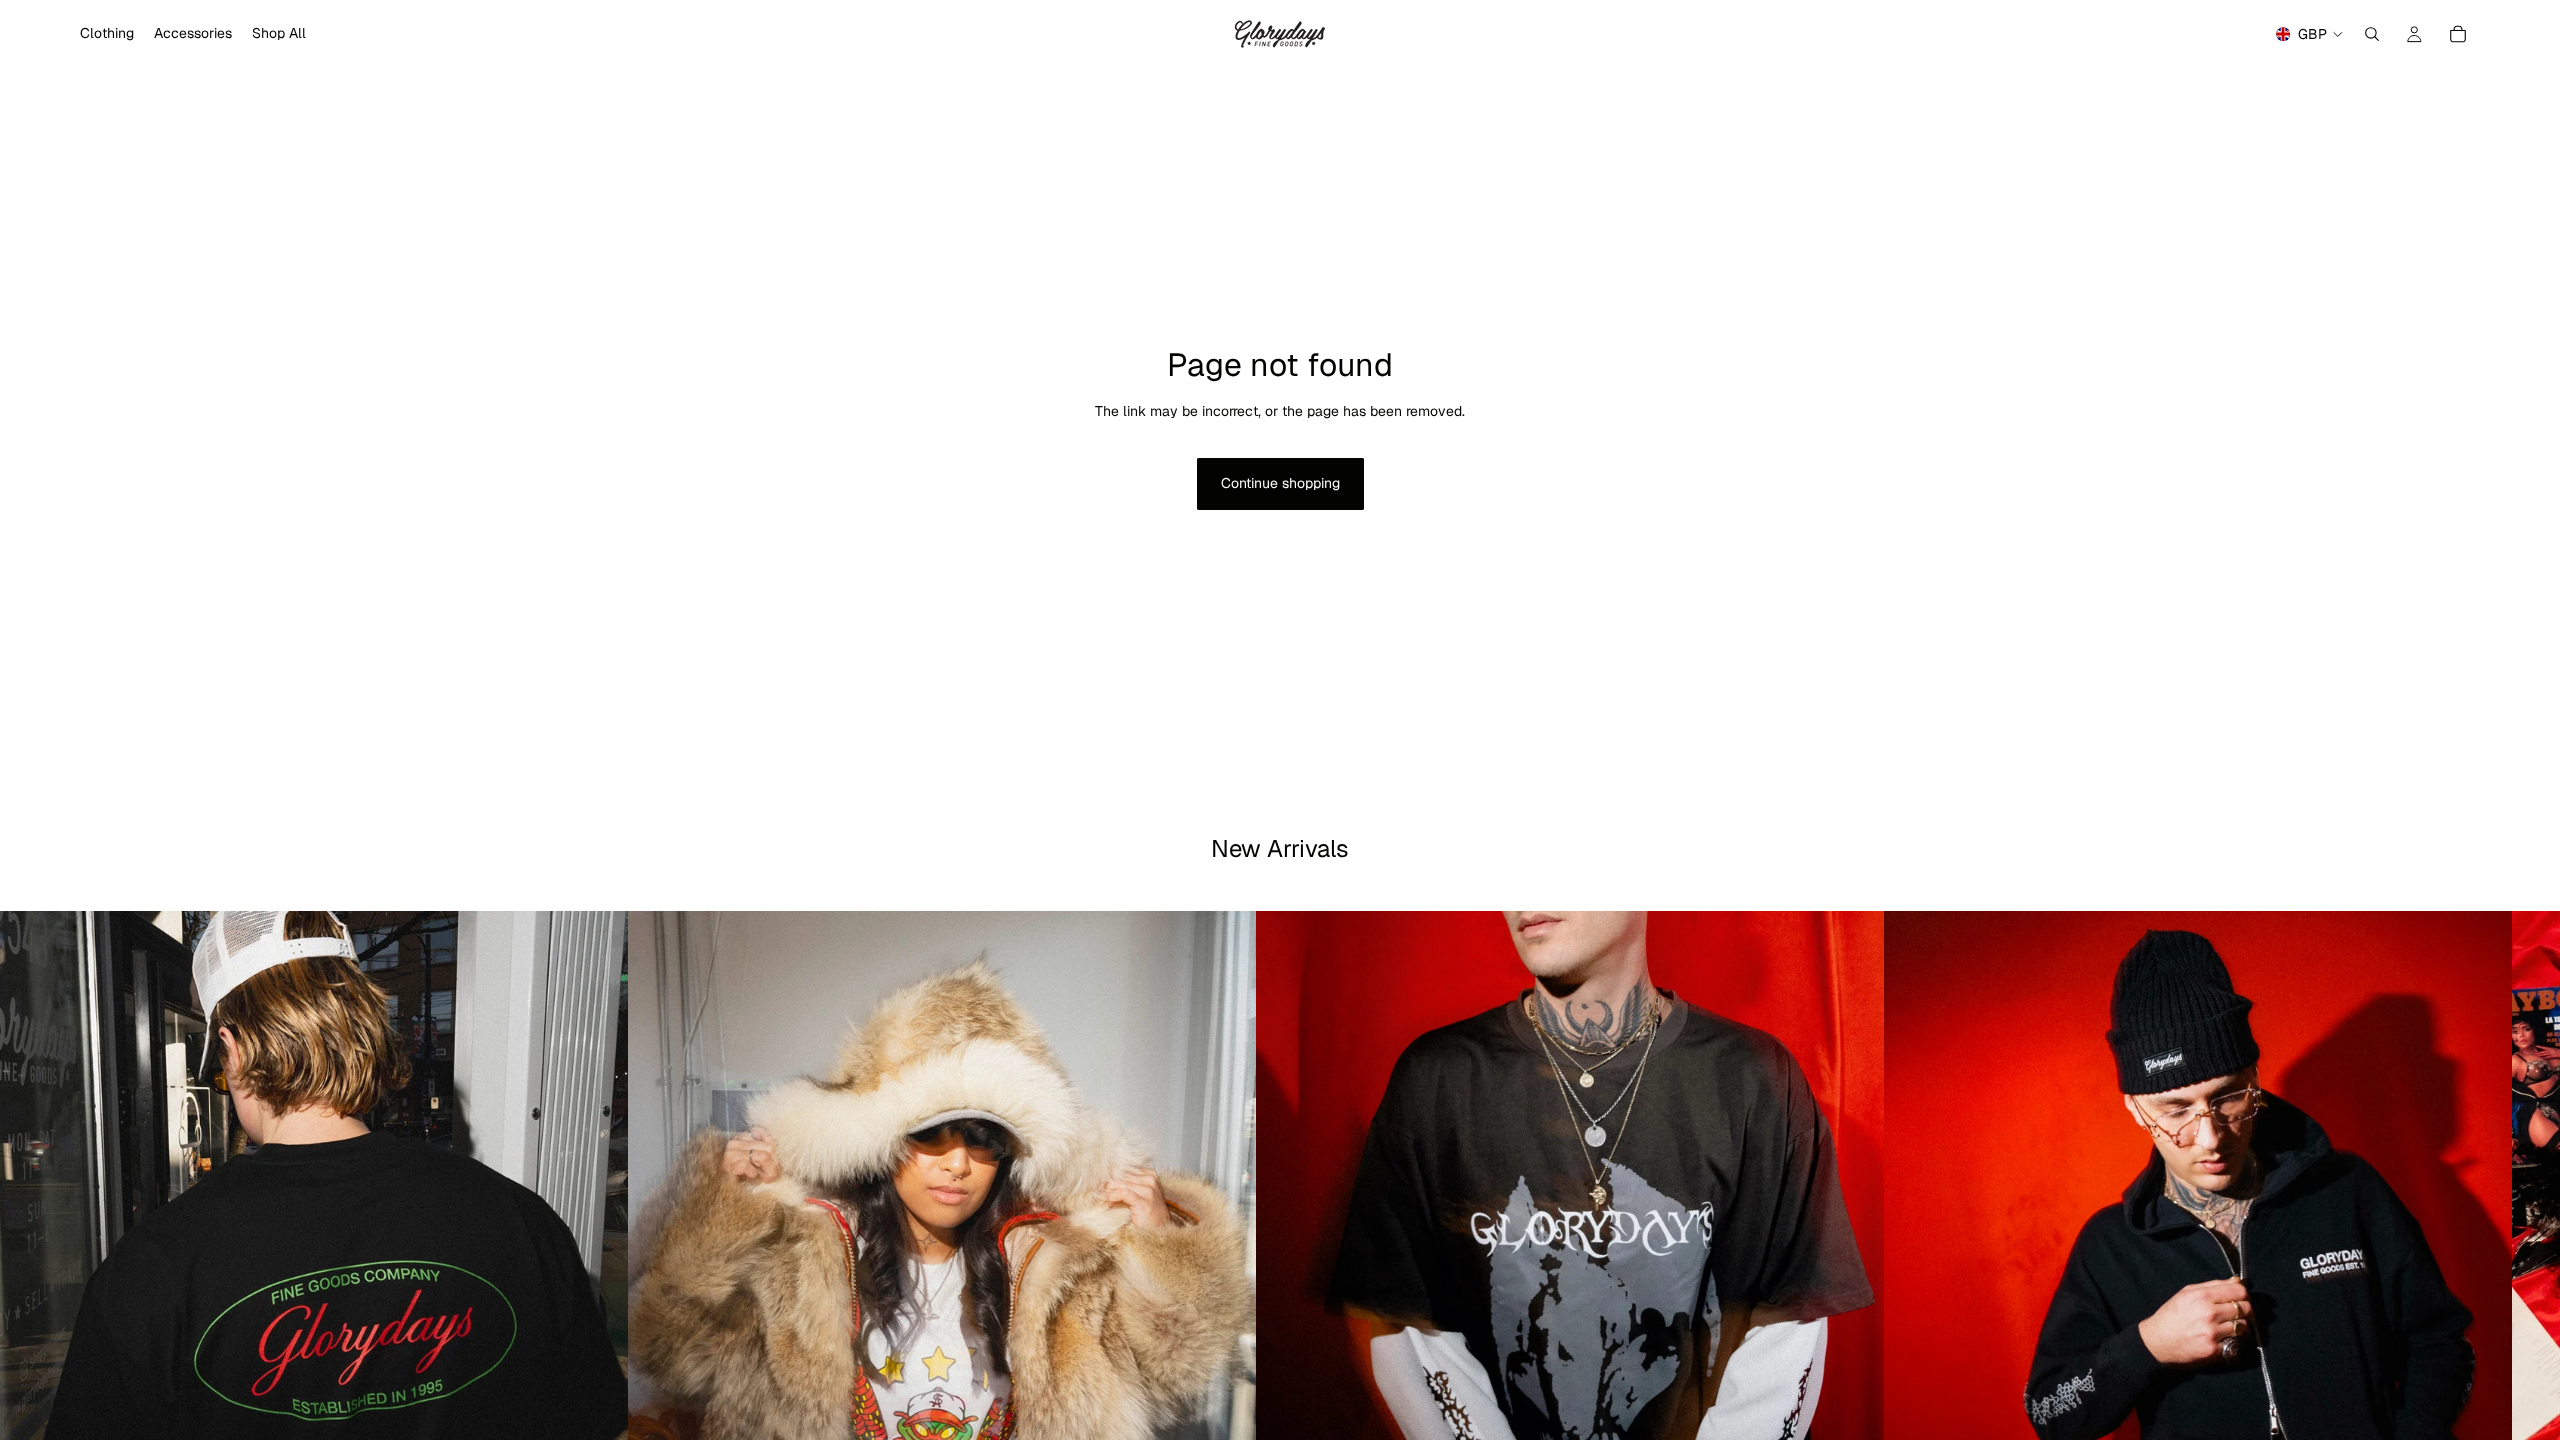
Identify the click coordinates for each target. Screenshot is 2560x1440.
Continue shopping (1280, 483)
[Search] (2372, 34)
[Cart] (2458, 34)
